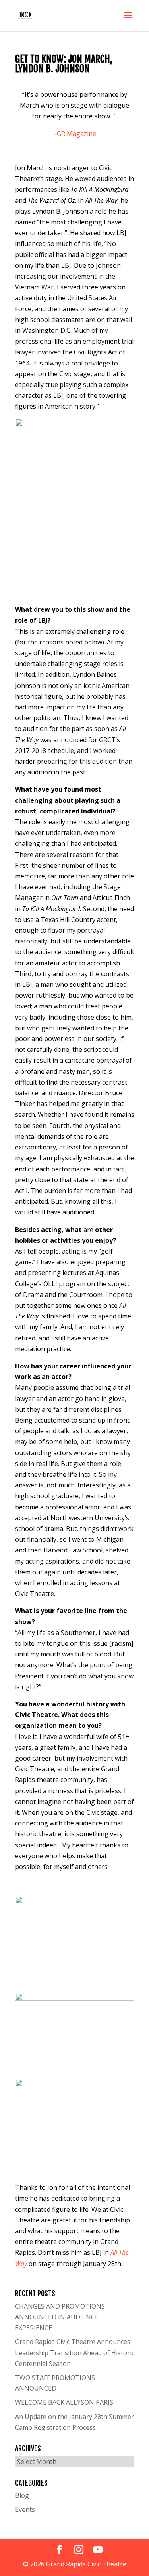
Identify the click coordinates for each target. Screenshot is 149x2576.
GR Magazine (76, 134)
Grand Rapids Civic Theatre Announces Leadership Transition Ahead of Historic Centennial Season (75, 2352)
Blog (22, 2495)
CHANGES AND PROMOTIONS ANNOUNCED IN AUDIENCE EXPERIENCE (60, 2317)
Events (25, 2509)
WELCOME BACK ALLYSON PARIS (64, 2402)
